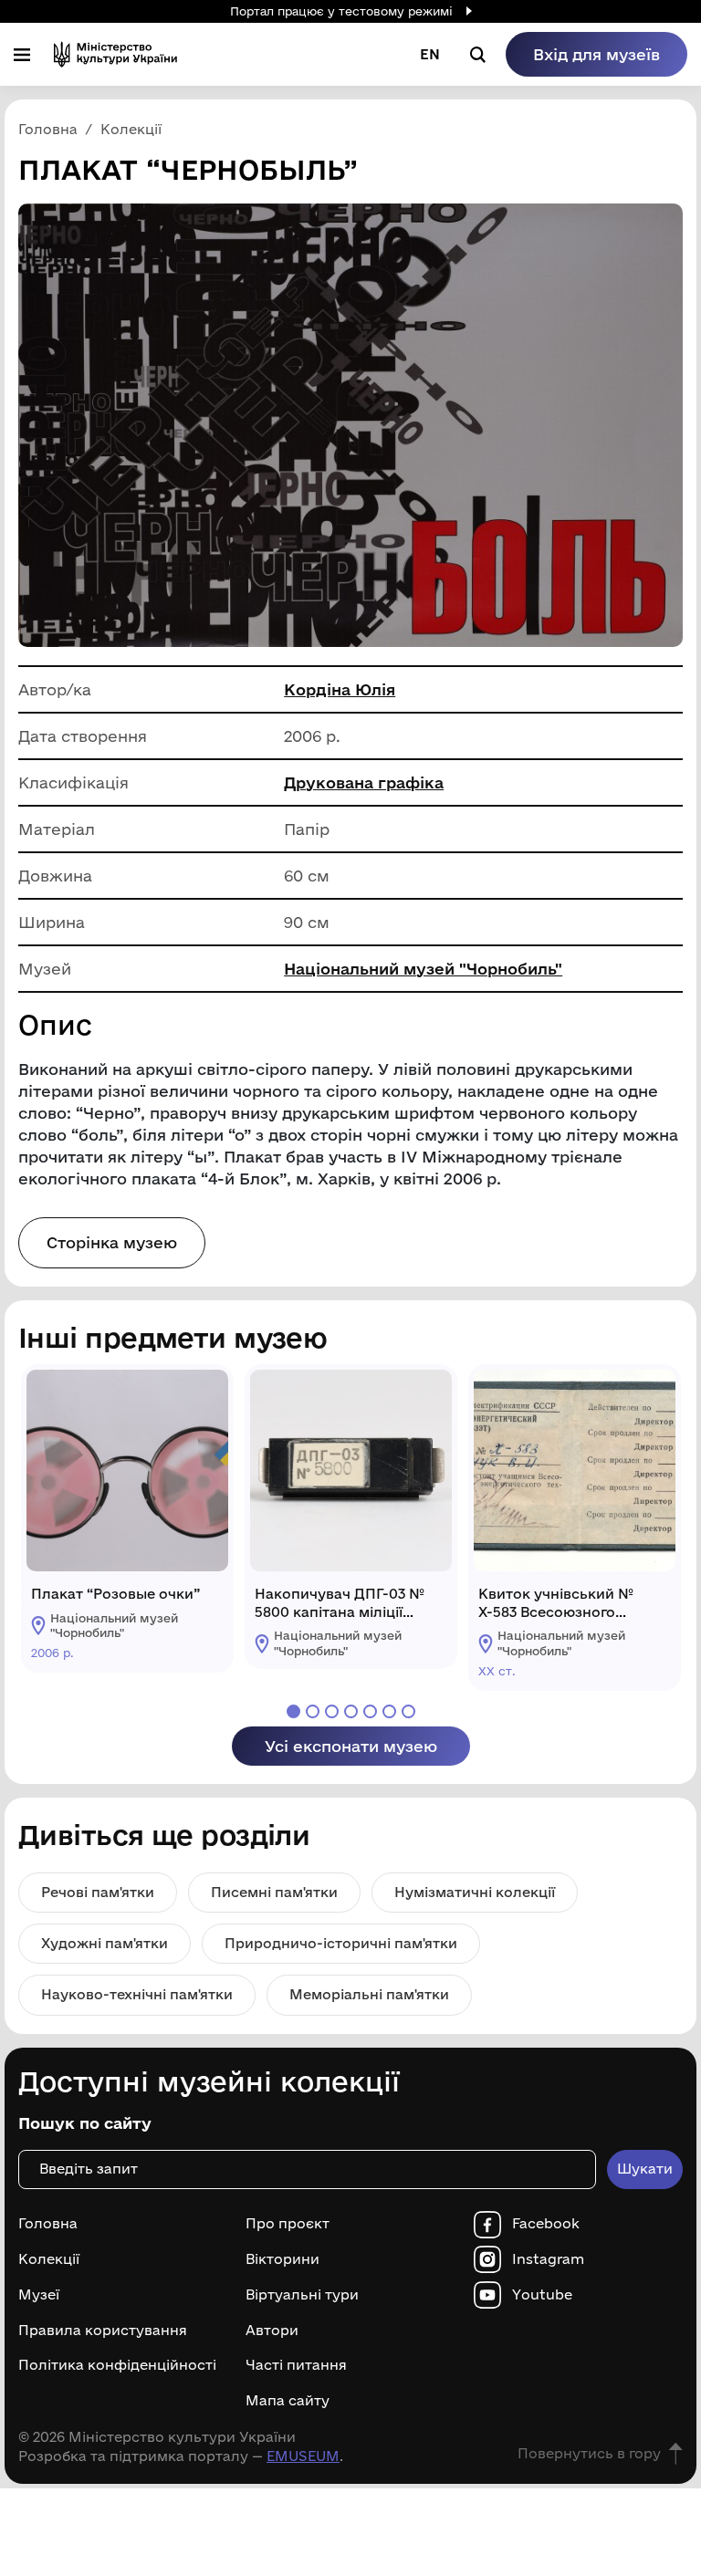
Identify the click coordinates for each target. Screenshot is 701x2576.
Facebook (546, 2224)
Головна (48, 2224)
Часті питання (296, 2365)
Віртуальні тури (302, 2295)
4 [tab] (351, 1711)
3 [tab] (332, 1711)
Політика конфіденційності (117, 2365)
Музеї (39, 2295)
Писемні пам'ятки (274, 1892)
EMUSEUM (303, 2456)
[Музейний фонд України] (115, 54)
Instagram (548, 2259)
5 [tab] (370, 1711)
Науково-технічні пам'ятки (137, 1994)
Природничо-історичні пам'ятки (341, 1943)
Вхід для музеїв (596, 54)
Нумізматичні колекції (475, 1892)
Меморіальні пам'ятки (369, 1994)
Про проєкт (288, 2224)
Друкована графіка (364, 782)
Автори (272, 2331)
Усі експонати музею (351, 1746)
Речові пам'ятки (98, 1892)
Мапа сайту (288, 2401)
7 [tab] (408, 1711)
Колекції (49, 2259)
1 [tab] (293, 1711)
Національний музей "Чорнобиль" (423, 969)
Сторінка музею (112, 1242)
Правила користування (103, 2331)
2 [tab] (313, 1711)
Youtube (542, 2295)
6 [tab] (389, 1711)
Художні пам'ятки (105, 1943)
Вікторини (282, 2259)
